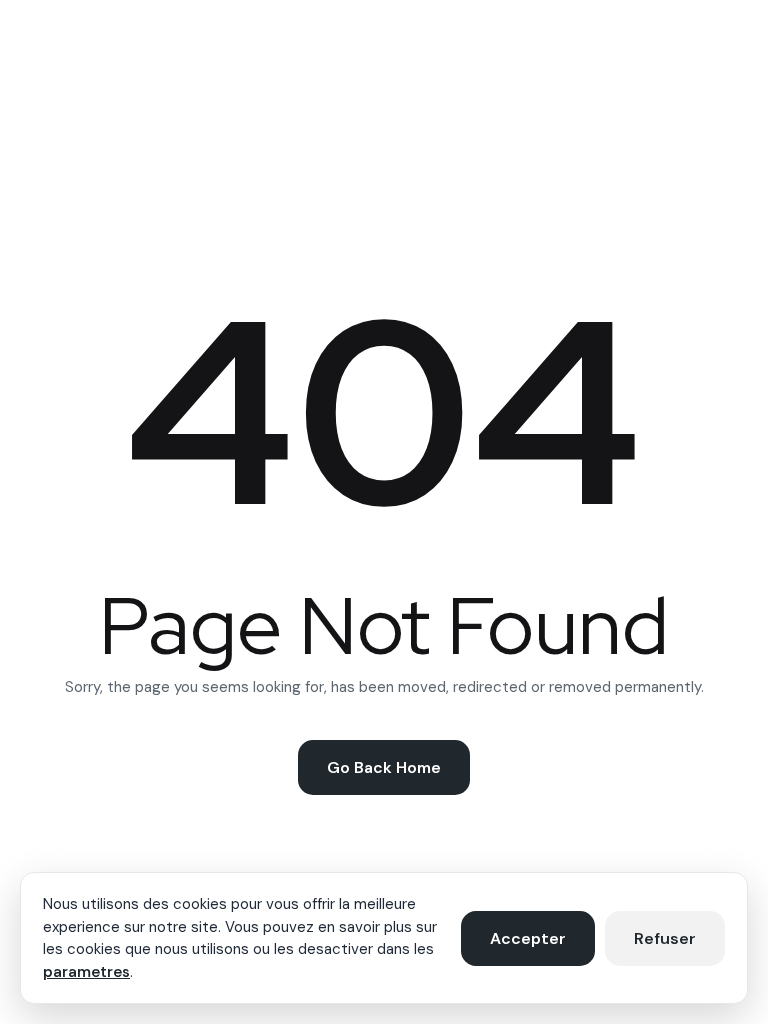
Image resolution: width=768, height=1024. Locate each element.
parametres (86, 972)
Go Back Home (384, 767)
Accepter (528, 938)
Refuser (665, 938)
